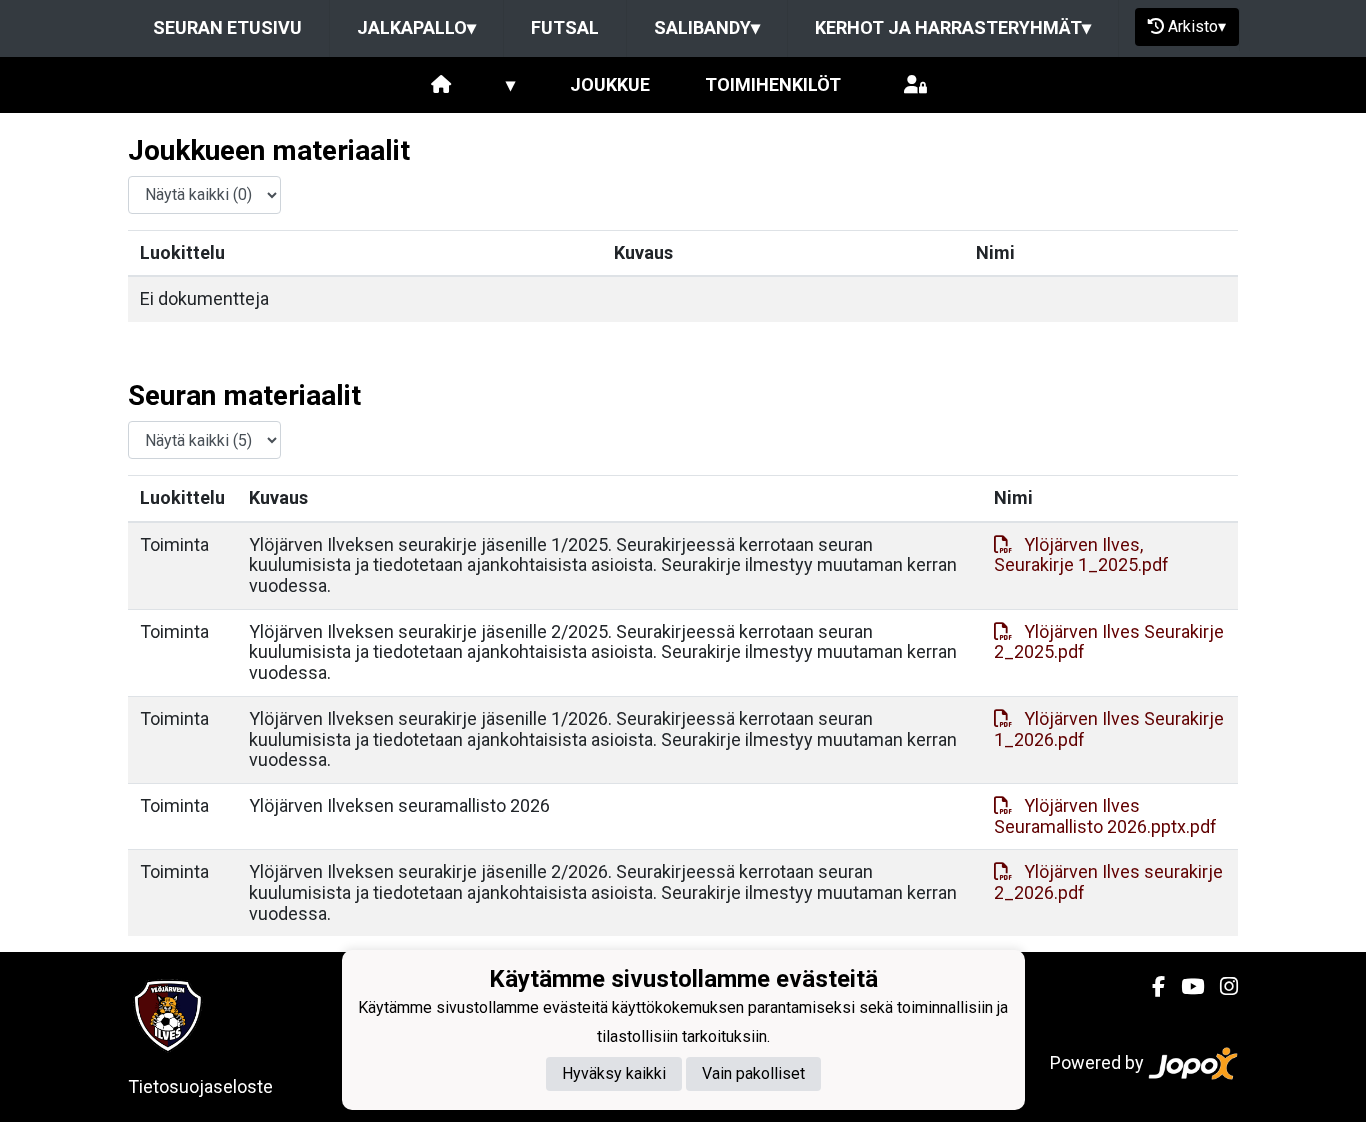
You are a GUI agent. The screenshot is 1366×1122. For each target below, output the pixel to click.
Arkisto (1197, 26)
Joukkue (610, 84)
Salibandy (707, 27)
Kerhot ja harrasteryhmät (953, 27)
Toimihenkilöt (773, 84)
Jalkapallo (416, 27)
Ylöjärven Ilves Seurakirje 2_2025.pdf (1109, 642)
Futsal (565, 27)
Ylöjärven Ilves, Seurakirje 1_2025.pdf (1081, 555)
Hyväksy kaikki (614, 1073)
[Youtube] (1184, 987)
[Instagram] (1221, 987)
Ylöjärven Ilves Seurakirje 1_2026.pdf (1109, 729)
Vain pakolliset (753, 1073)
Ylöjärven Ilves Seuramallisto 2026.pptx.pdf (1105, 816)
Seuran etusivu (227, 27)
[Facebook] (1150, 987)
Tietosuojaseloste (200, 1086)
